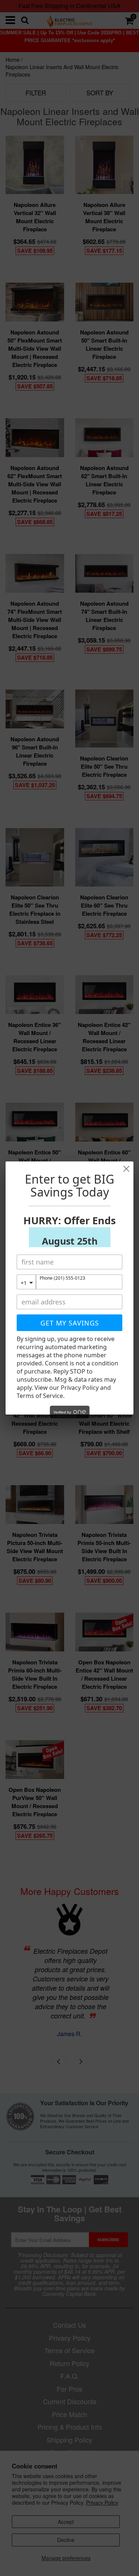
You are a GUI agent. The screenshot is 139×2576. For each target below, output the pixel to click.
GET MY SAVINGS (70, 1323)
